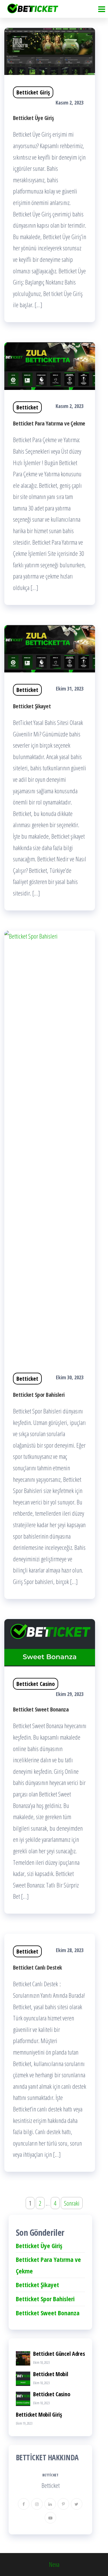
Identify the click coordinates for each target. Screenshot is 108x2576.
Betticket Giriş (33, 92)
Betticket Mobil (51, 2374)
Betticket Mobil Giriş (39, 2414)
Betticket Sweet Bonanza (41, 1709)
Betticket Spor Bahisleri (39, 1395)
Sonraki (72, 2203)
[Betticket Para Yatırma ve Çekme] (50, 365)
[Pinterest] (63, 2504)
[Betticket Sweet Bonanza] (50, 1642)
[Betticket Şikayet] (50, 648)
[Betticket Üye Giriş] (50, 51)
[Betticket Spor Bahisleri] (50, 1145)
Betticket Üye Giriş (33, 118)
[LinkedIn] (50, 2504)
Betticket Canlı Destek (37, 1967)
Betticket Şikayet (32, 706)
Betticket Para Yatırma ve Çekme (49, 423)
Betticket (27, 407)
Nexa (54, 2564)
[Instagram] (37, 2504)
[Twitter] (77, 2504)
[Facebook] (24, 2504)
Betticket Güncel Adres (59, 2354)
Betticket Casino (36, 1684)
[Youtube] (50, 2518)
